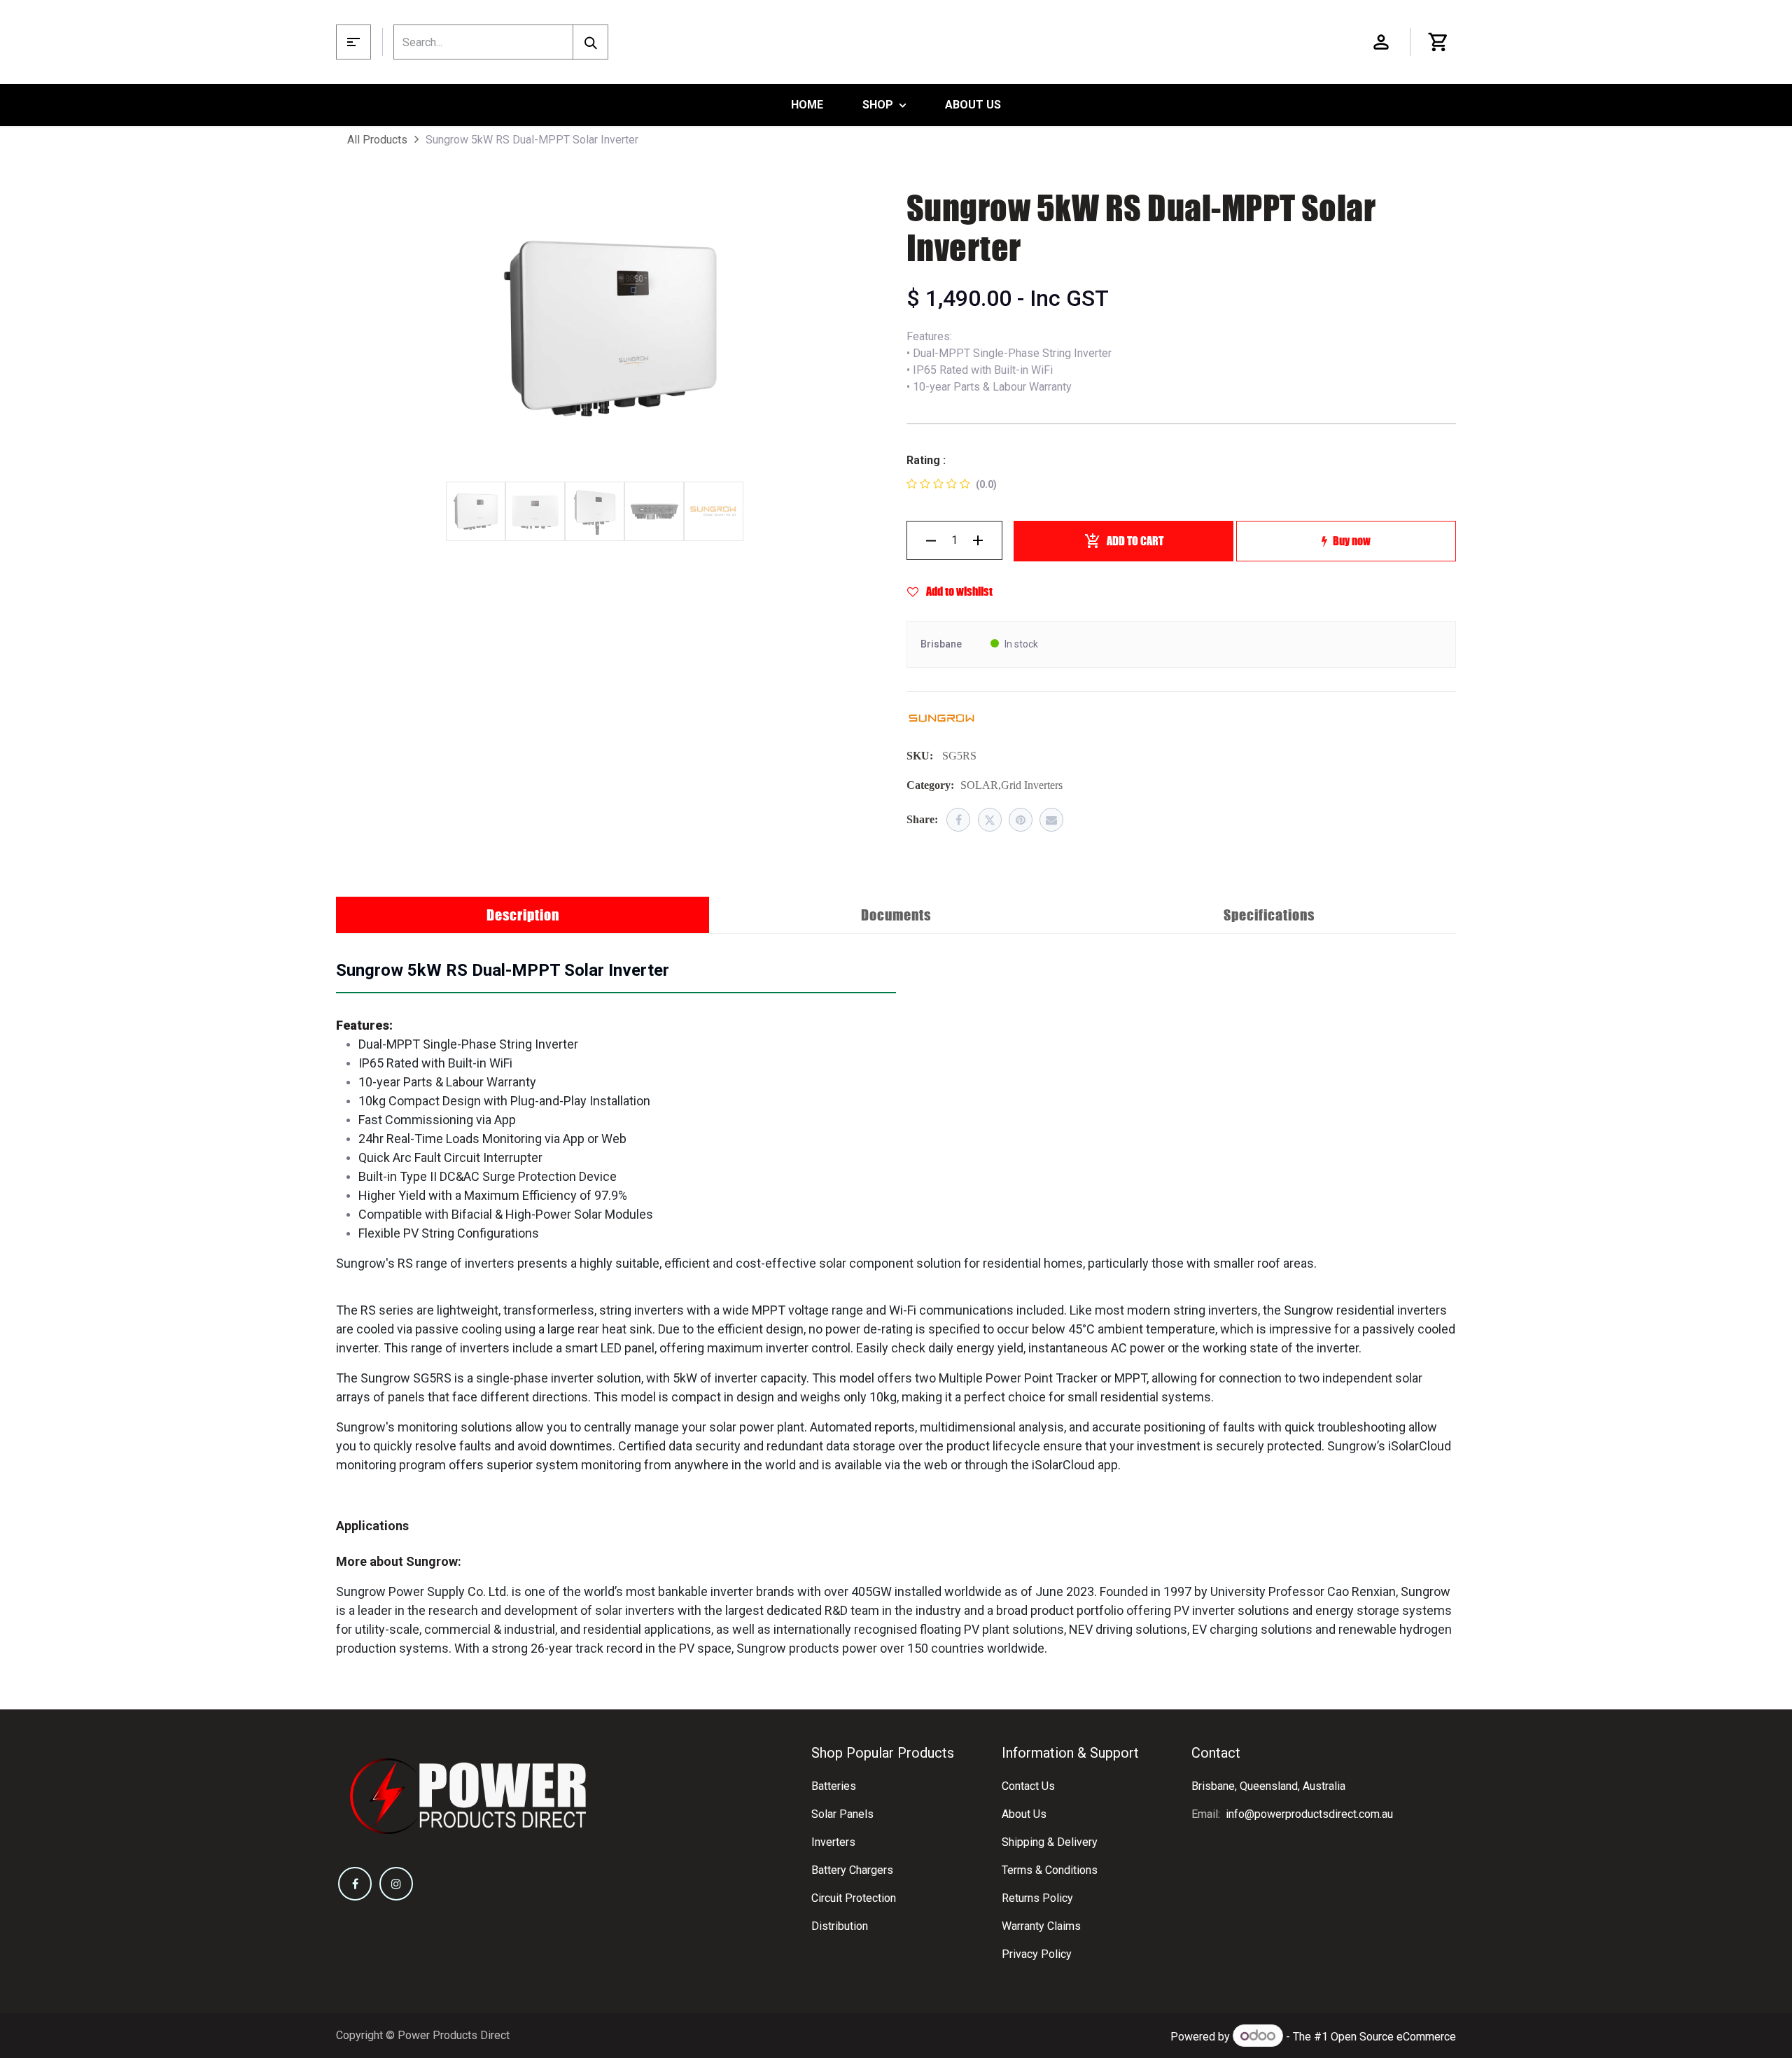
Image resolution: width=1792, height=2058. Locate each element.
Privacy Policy (1037, 1954)
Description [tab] (523, 915)
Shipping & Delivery (1050, 1842)
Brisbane (941, 644)
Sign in (1381, 42)
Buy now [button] (1352, 541)
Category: (930, 785)
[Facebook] (958, 820)
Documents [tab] (896, 915)
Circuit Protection (854, 1898)
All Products (377, 140)
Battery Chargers (852, 1870)
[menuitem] (807, 105)
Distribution (840, 1926)
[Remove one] (931, 540)
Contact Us (1028, 1786)
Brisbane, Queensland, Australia (1268, 1786)
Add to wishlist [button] (958, 591)
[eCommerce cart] (1438, 42)
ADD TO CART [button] (1135, 541)
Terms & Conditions (1050, 1870)
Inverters (833, 1842)
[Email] (1051, 820)
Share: (922, 819)
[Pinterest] (1021, 820)
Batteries (834, 1786)
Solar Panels (842, 1814)
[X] (990, 820)
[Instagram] (396, 1884)
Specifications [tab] (1269, 915)
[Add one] (978, 540)
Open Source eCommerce (1393, 2037)
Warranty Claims (1041, 1926)
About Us (1024, 1814)
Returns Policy (1037, 1898)
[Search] (590, 42)
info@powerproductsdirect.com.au (1309, 1814)
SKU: (920, 756)
